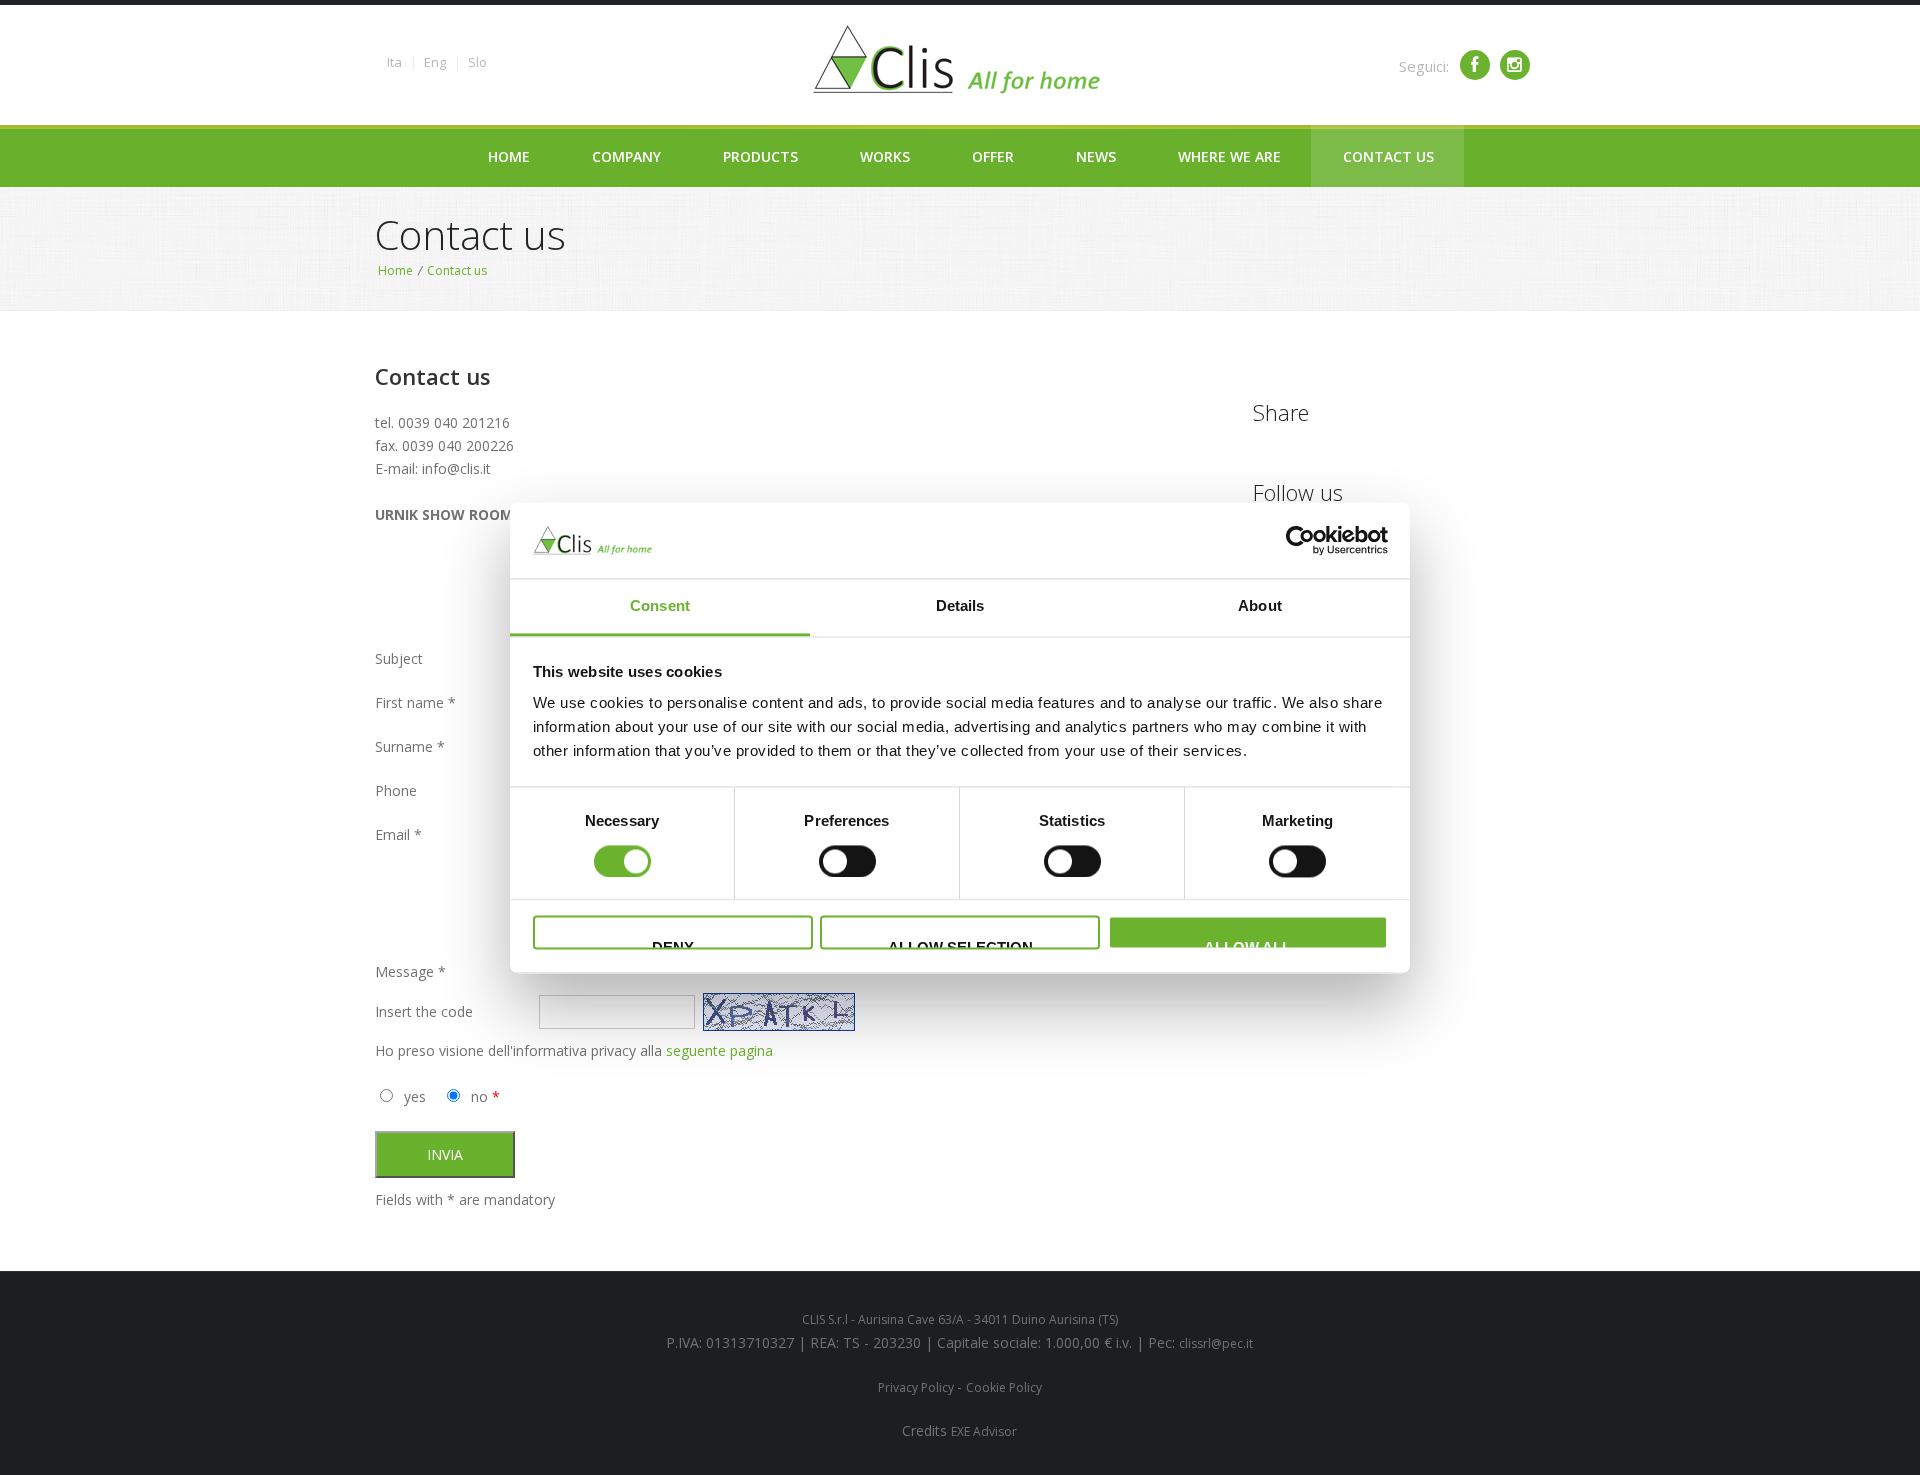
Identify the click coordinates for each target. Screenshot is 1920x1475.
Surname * (410, 746)
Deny (673, 945)
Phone (396, 790)
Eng (435, 62)
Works (885, 156)
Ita (394, 62)
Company (626, 156)
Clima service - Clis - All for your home (960, 60)
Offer (993, 156)
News (1096, 156)
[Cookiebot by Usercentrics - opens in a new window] (1300, 540)
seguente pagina (719, 1050)
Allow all (1247, 945)
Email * (398, 834)
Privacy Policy (917, 1387)
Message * (410, 971)
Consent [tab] (660, 606)
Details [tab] (960, 606)
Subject (399, 658)
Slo (477, 62)
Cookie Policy (1004, 1387)
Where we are (1229, 156)
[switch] (847, 861)
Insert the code (424, 1011)
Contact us (1388, 156)
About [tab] (1260, 606)
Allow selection (960, 945)
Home (509, 156)
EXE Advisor (984, 1431)
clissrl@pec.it (1216, 1343)
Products (760, 156)
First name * (415, 702)
